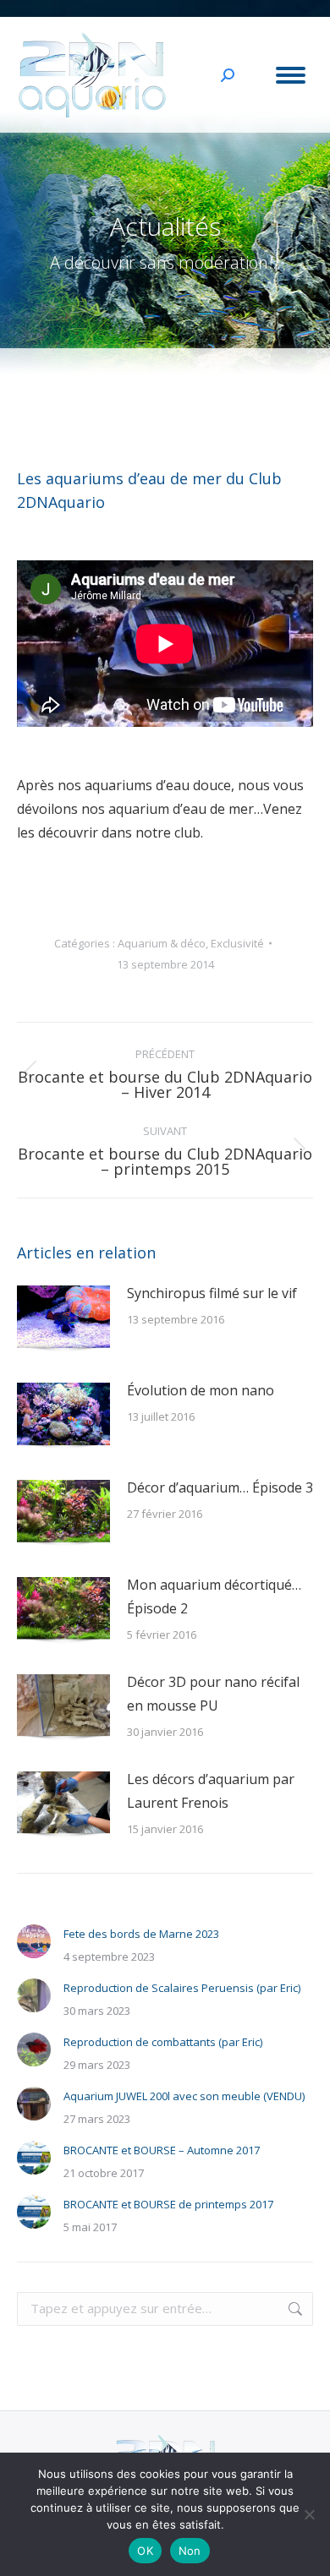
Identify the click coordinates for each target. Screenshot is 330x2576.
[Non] (309, 2514)
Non (190, 2551)
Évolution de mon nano (201, 1390)
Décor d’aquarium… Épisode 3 (220, 1487)
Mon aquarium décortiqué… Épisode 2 (214, 1596)
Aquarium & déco (162, 943)
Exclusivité (237, 943)
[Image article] (63, 1319)
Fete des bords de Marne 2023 (141, 1934)
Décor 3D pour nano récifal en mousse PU (213, 1694)
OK (145, 2551)
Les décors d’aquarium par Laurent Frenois (211, 1791)
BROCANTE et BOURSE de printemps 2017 (168, 2204)
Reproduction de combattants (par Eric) (163, 2042)
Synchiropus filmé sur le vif (212, 1293)
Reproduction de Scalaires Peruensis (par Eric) (182, 1988)
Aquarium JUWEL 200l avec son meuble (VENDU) (184, 2096)
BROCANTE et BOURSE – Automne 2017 (162, 2150)
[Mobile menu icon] (291, 75)
